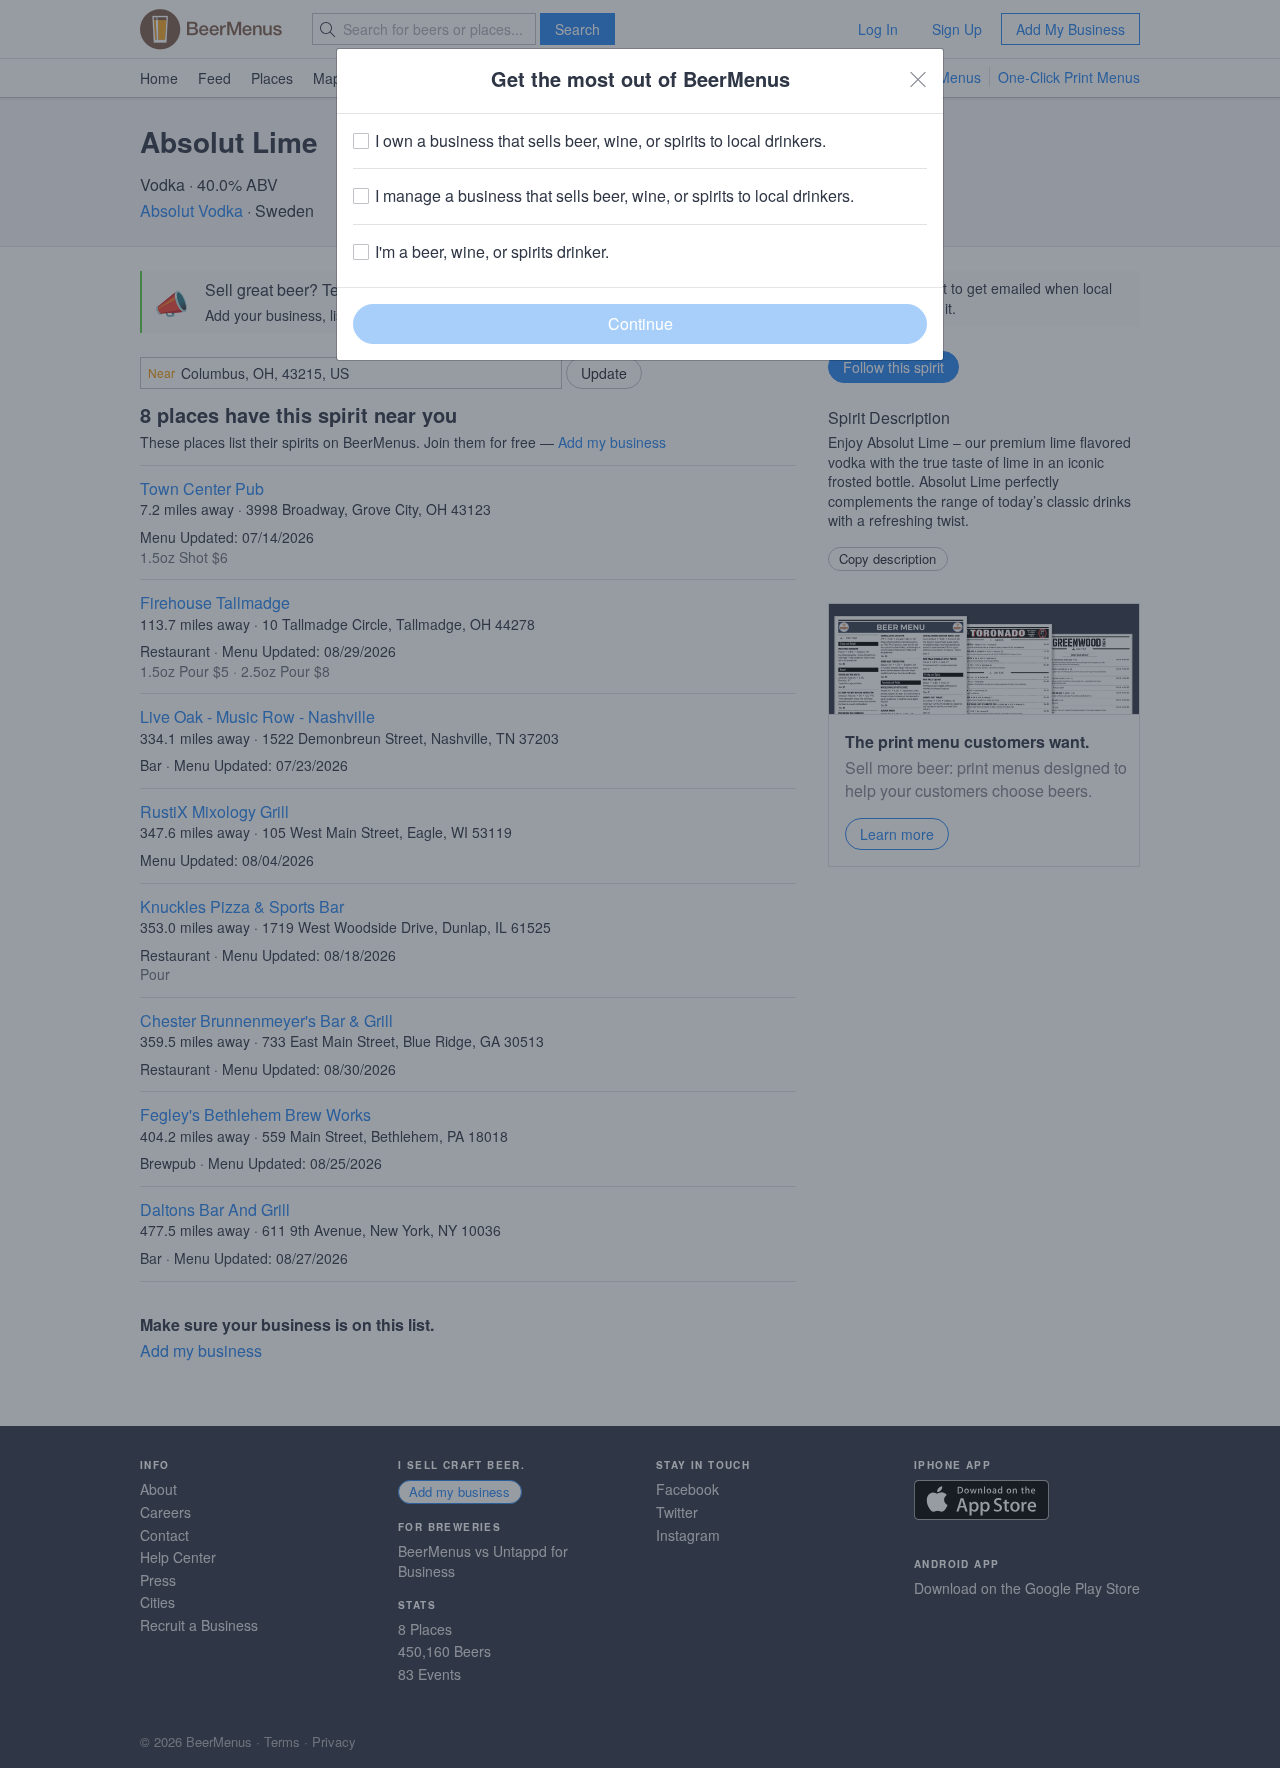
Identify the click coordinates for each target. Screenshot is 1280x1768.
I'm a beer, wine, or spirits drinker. (492, 252)
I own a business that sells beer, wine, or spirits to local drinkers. (600, 141)
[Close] (918, 79)
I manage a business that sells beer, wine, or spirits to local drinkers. (614, 196)
